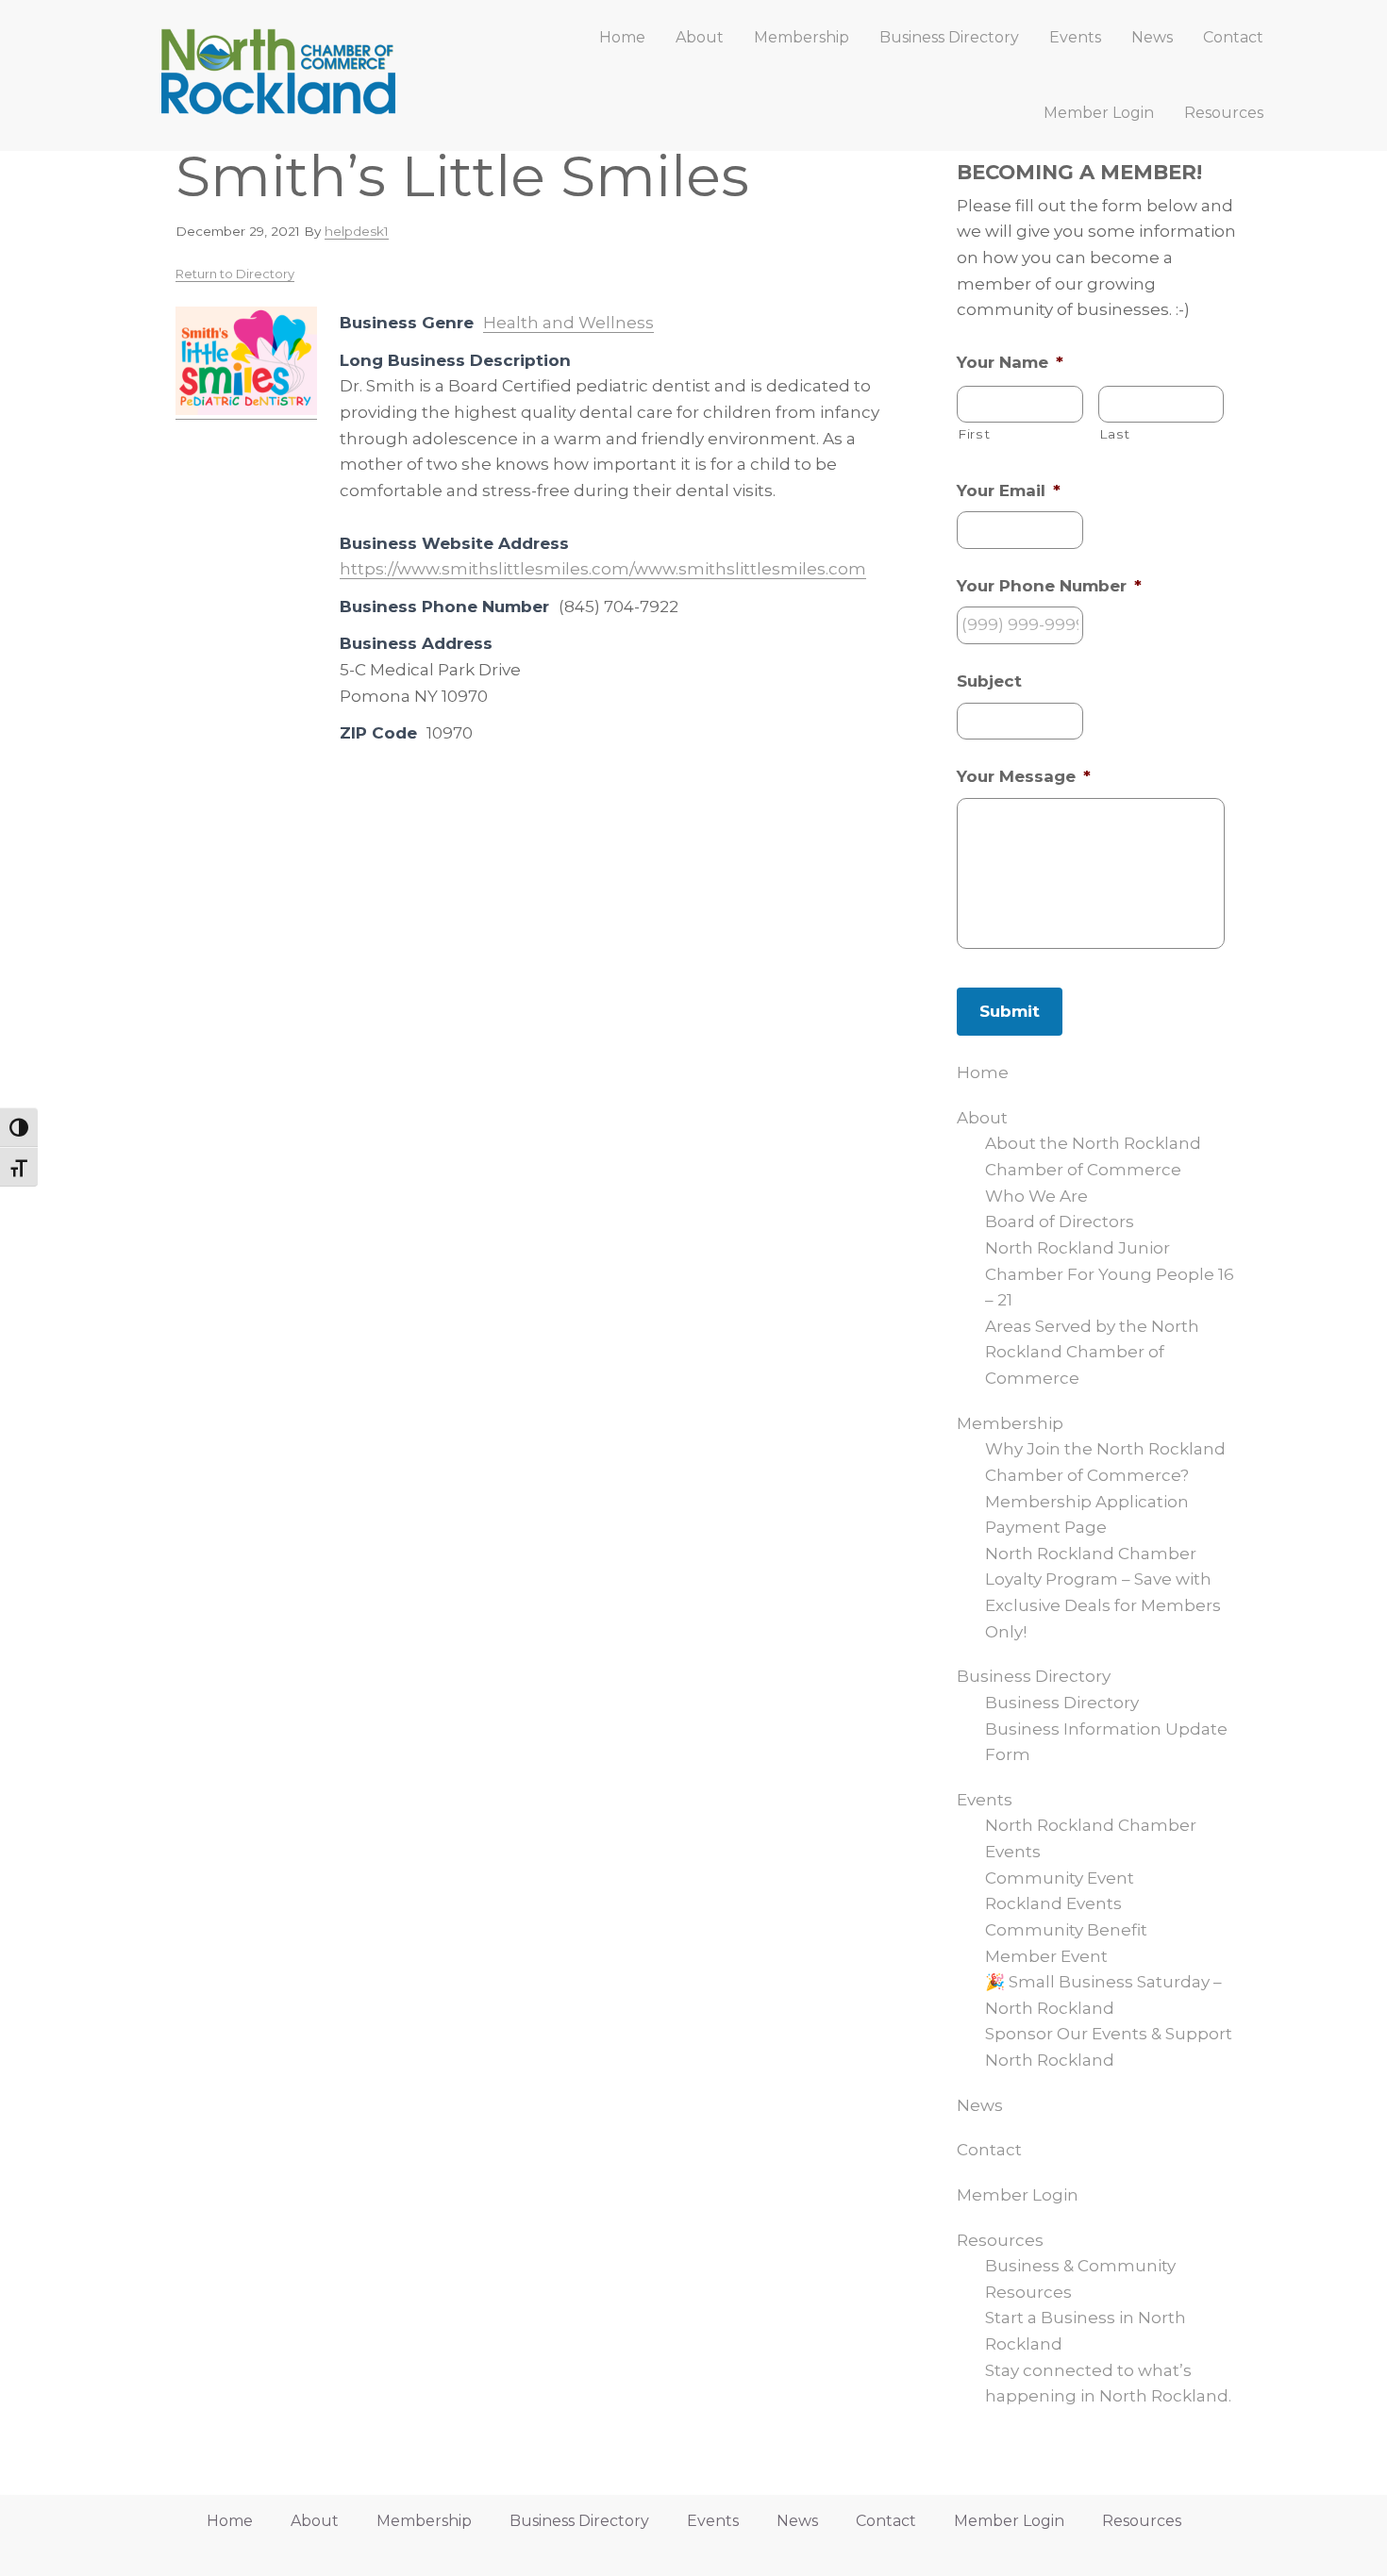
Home (983, 1072)
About (982, 1118)
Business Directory (1034, 1676)
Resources (1000, 2240)
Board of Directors (1060, 1222)
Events (985, 1800)
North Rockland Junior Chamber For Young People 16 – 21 (1110, 1274)
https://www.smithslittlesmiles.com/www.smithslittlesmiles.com (603, 569)
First (974, 434)
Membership (1010, 1423)
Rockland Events (1053, 1903)
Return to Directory (235, 274)
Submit (1010, 1011)
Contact (989, 2150)
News (980, 2105)
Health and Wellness (568, 323)
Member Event (1046, 1956)
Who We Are (1036, 1196)
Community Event (1060, 1878)
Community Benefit (1066, 1930)
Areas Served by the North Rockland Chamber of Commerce (1092, 1352)
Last (1115, 434)
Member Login (1018, 2195)
